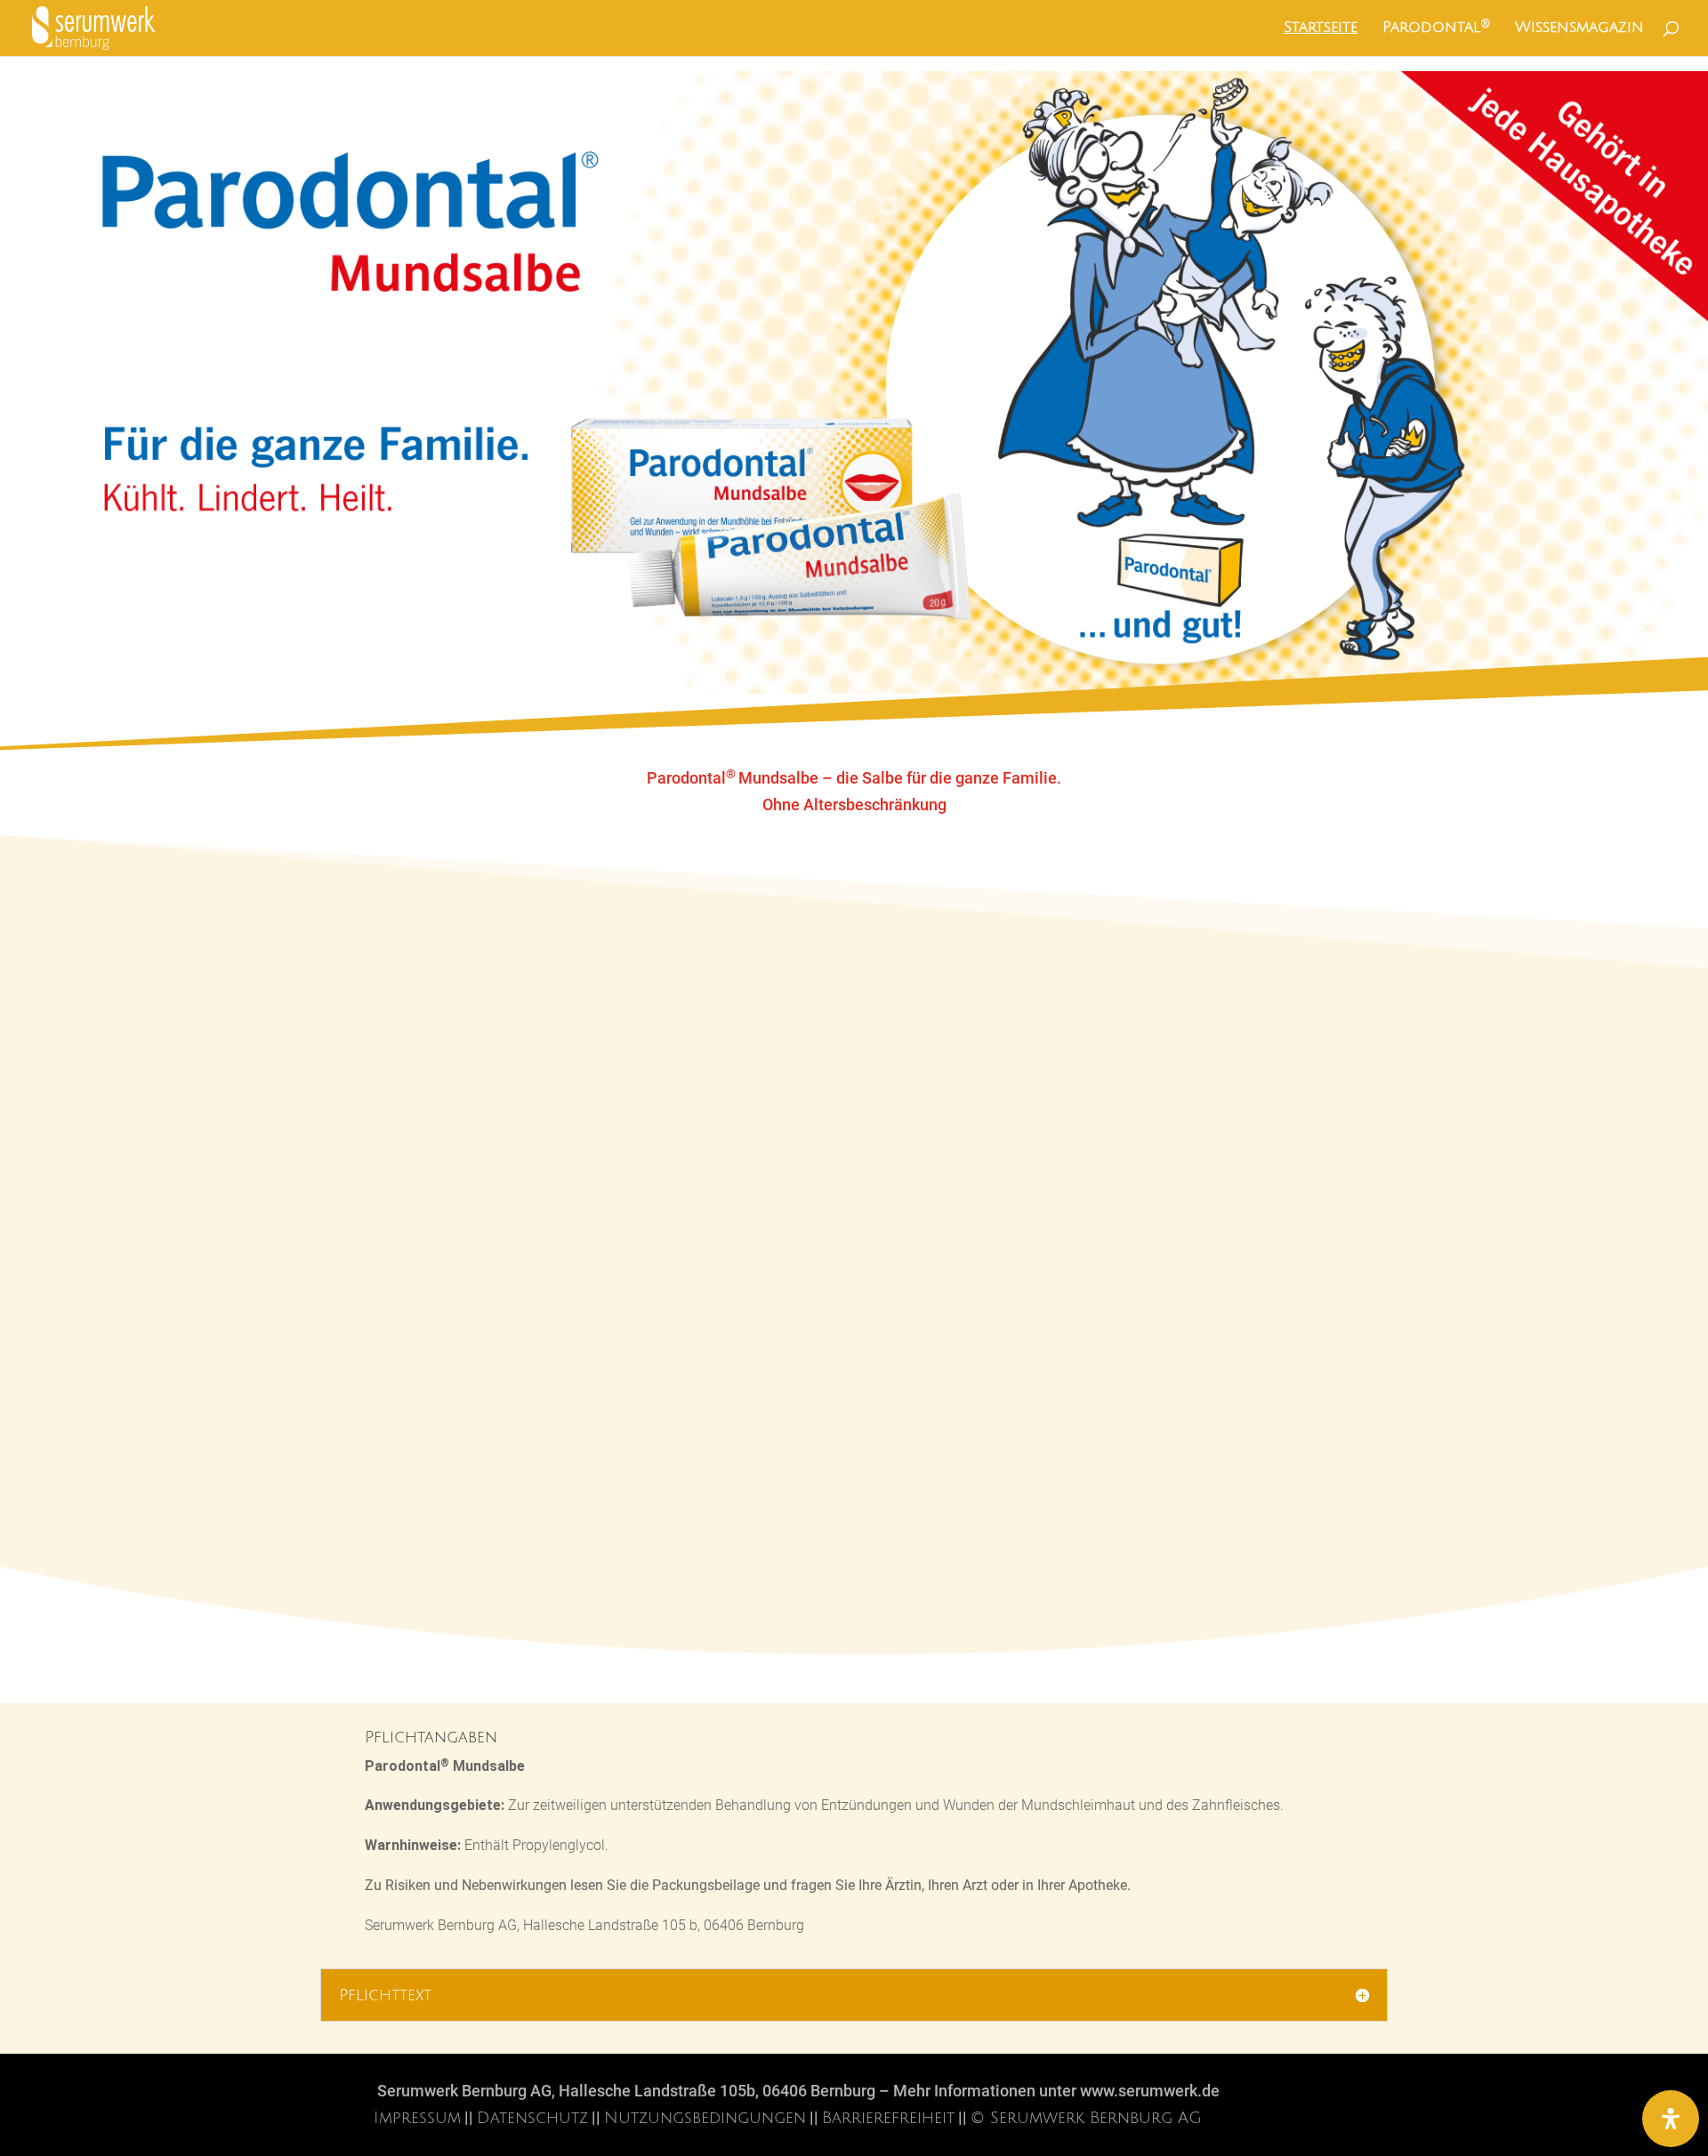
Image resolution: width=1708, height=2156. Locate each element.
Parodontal (1436, 28)
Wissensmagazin (1579, 28)
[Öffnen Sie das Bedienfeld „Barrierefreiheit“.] (1671, 2119)
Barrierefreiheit (888, 2118)
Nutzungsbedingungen (705, 2118)
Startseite (1321, 28)
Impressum (417, 2118)
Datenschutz (532, 2118)
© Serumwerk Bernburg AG (1086, 2118)
